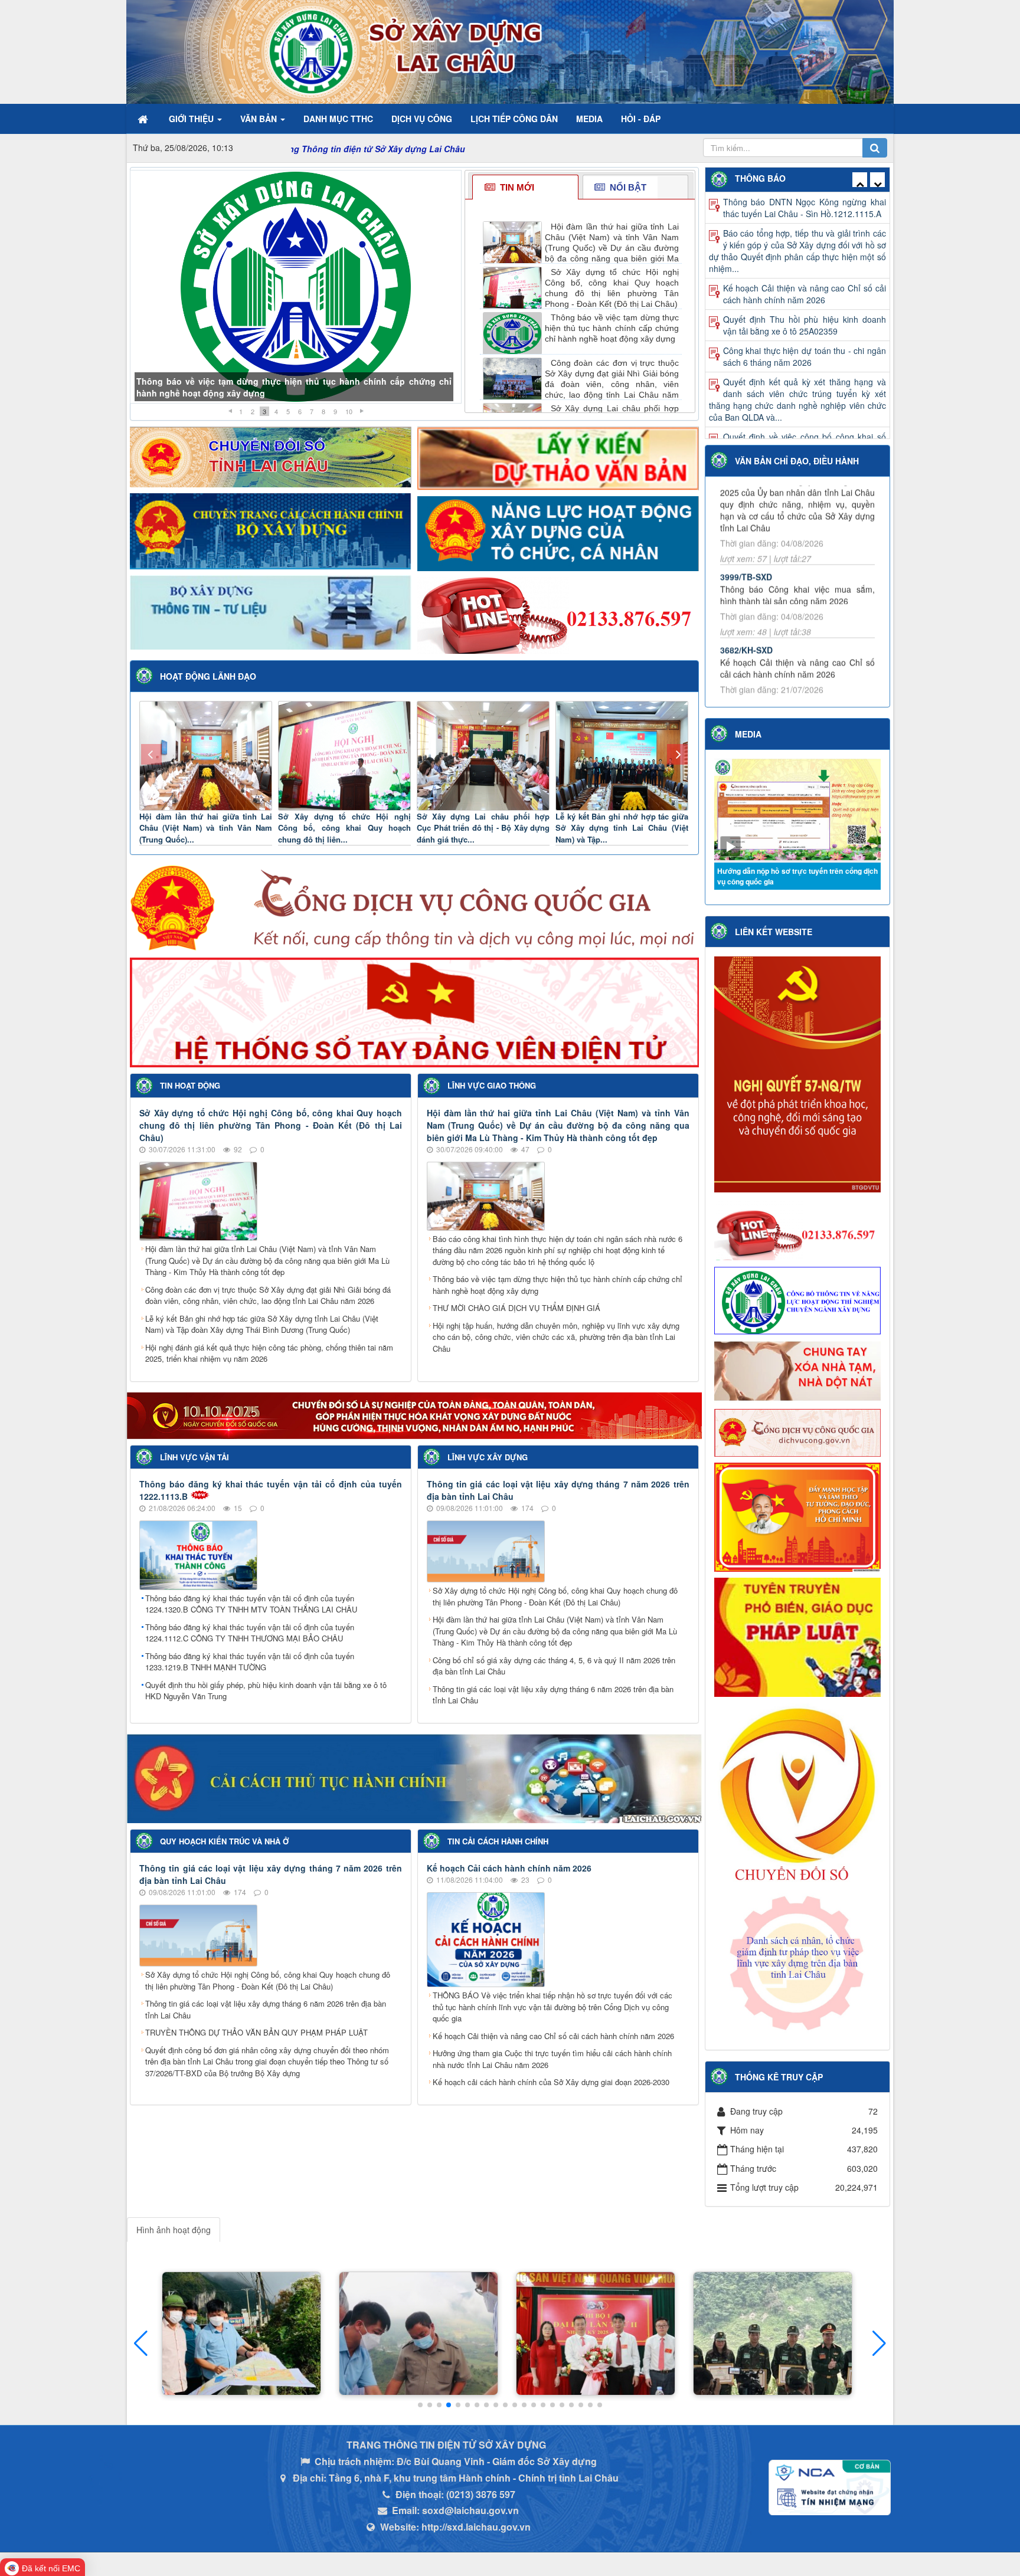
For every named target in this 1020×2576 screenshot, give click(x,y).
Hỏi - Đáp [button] (641, 119)
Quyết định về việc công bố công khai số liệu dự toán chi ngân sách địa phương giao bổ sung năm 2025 (798, 437)
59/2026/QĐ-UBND (756, 615)
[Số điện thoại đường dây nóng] (558, 614)
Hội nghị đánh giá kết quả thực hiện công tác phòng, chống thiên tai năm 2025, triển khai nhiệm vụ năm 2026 (269, 1353)
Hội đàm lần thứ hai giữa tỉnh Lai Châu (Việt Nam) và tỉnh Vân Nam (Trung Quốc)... (206, 828)
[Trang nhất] (144, 119)
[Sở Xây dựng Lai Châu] (337, 51)
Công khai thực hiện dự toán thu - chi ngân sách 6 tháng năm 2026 (805, 270)
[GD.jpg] (773, 2334)
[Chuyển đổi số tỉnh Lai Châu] (271, 455)
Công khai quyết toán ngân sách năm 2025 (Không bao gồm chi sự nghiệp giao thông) (805, 399)
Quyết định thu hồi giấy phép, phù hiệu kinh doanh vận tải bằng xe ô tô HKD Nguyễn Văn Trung (266, 1691)
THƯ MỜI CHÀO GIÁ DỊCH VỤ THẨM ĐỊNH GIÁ (516, 1308)
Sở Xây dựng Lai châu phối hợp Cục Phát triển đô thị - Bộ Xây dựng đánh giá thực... (483, 828)
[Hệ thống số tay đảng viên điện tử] (414, 1011)
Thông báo (760, 178)
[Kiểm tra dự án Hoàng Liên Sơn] (241, 2334)
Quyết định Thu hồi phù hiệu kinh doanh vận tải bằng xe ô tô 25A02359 (805, 239)
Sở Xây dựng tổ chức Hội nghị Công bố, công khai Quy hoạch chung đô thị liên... (344, 828)
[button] (879, 2344)
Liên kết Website (774, 932)
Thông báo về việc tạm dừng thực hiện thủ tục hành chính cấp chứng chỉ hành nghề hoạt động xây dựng (558, 1285)
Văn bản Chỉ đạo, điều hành (797, 461)
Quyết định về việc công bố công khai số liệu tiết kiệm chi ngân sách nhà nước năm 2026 (798, 362)
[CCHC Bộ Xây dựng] (271, 530)
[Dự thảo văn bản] (558, 457)
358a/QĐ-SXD (747, 530)
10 (349, 411)
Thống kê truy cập (779, 2077)
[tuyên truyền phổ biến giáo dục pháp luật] (798, 1636)
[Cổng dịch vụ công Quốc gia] (414, 907)
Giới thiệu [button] (192, 119)
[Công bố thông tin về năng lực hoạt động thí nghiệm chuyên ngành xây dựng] (798, 1299)
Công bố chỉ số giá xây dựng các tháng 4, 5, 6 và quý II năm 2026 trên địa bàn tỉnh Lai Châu (554, 1666)
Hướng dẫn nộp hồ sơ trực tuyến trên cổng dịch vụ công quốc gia (798, 876)
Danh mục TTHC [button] (338, 119)
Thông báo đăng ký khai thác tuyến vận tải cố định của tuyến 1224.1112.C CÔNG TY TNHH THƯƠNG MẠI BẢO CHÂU (250, 1633)
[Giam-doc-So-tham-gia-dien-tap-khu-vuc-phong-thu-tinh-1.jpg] (596, 2334)
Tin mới (516, 187)
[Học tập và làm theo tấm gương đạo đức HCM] (798, 1516)
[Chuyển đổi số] (414, 1414)
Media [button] (589, 119)
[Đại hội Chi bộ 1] (419, 2334)
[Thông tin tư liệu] (271, 611)
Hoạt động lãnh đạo (208, 676)
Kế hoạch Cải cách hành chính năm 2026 (509, 1868)
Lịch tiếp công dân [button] (514, 119)
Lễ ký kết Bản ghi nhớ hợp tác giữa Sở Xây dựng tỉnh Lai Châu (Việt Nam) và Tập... (622, 828)
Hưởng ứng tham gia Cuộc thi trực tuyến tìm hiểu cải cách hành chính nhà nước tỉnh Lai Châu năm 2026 (552, 2059)
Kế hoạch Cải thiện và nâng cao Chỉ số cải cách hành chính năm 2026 (553, 2036)
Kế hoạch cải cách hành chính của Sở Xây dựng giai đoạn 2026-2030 (551, 2082)
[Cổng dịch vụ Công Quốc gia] (798, 1431)
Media (748, 734)
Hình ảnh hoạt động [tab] (174, 2230)
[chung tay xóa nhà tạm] (798, 1371)
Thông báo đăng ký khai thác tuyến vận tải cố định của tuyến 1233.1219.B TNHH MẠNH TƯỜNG (250, 1662)
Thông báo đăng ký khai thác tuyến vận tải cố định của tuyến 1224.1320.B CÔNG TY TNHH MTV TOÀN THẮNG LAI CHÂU (251, 1604)
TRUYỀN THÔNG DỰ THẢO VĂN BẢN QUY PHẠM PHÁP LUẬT (256, 2032)
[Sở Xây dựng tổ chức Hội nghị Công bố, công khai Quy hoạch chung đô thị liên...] (344, 754)
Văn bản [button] (260, 119)
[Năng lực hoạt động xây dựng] (558, 532)
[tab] (525, 187)
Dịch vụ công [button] (422, 119)
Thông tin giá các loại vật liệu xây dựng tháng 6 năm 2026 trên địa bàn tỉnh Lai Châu (553, 1695)
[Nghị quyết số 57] (798, 1073)
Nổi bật (627, 187)
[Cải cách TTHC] (414, 1777)
